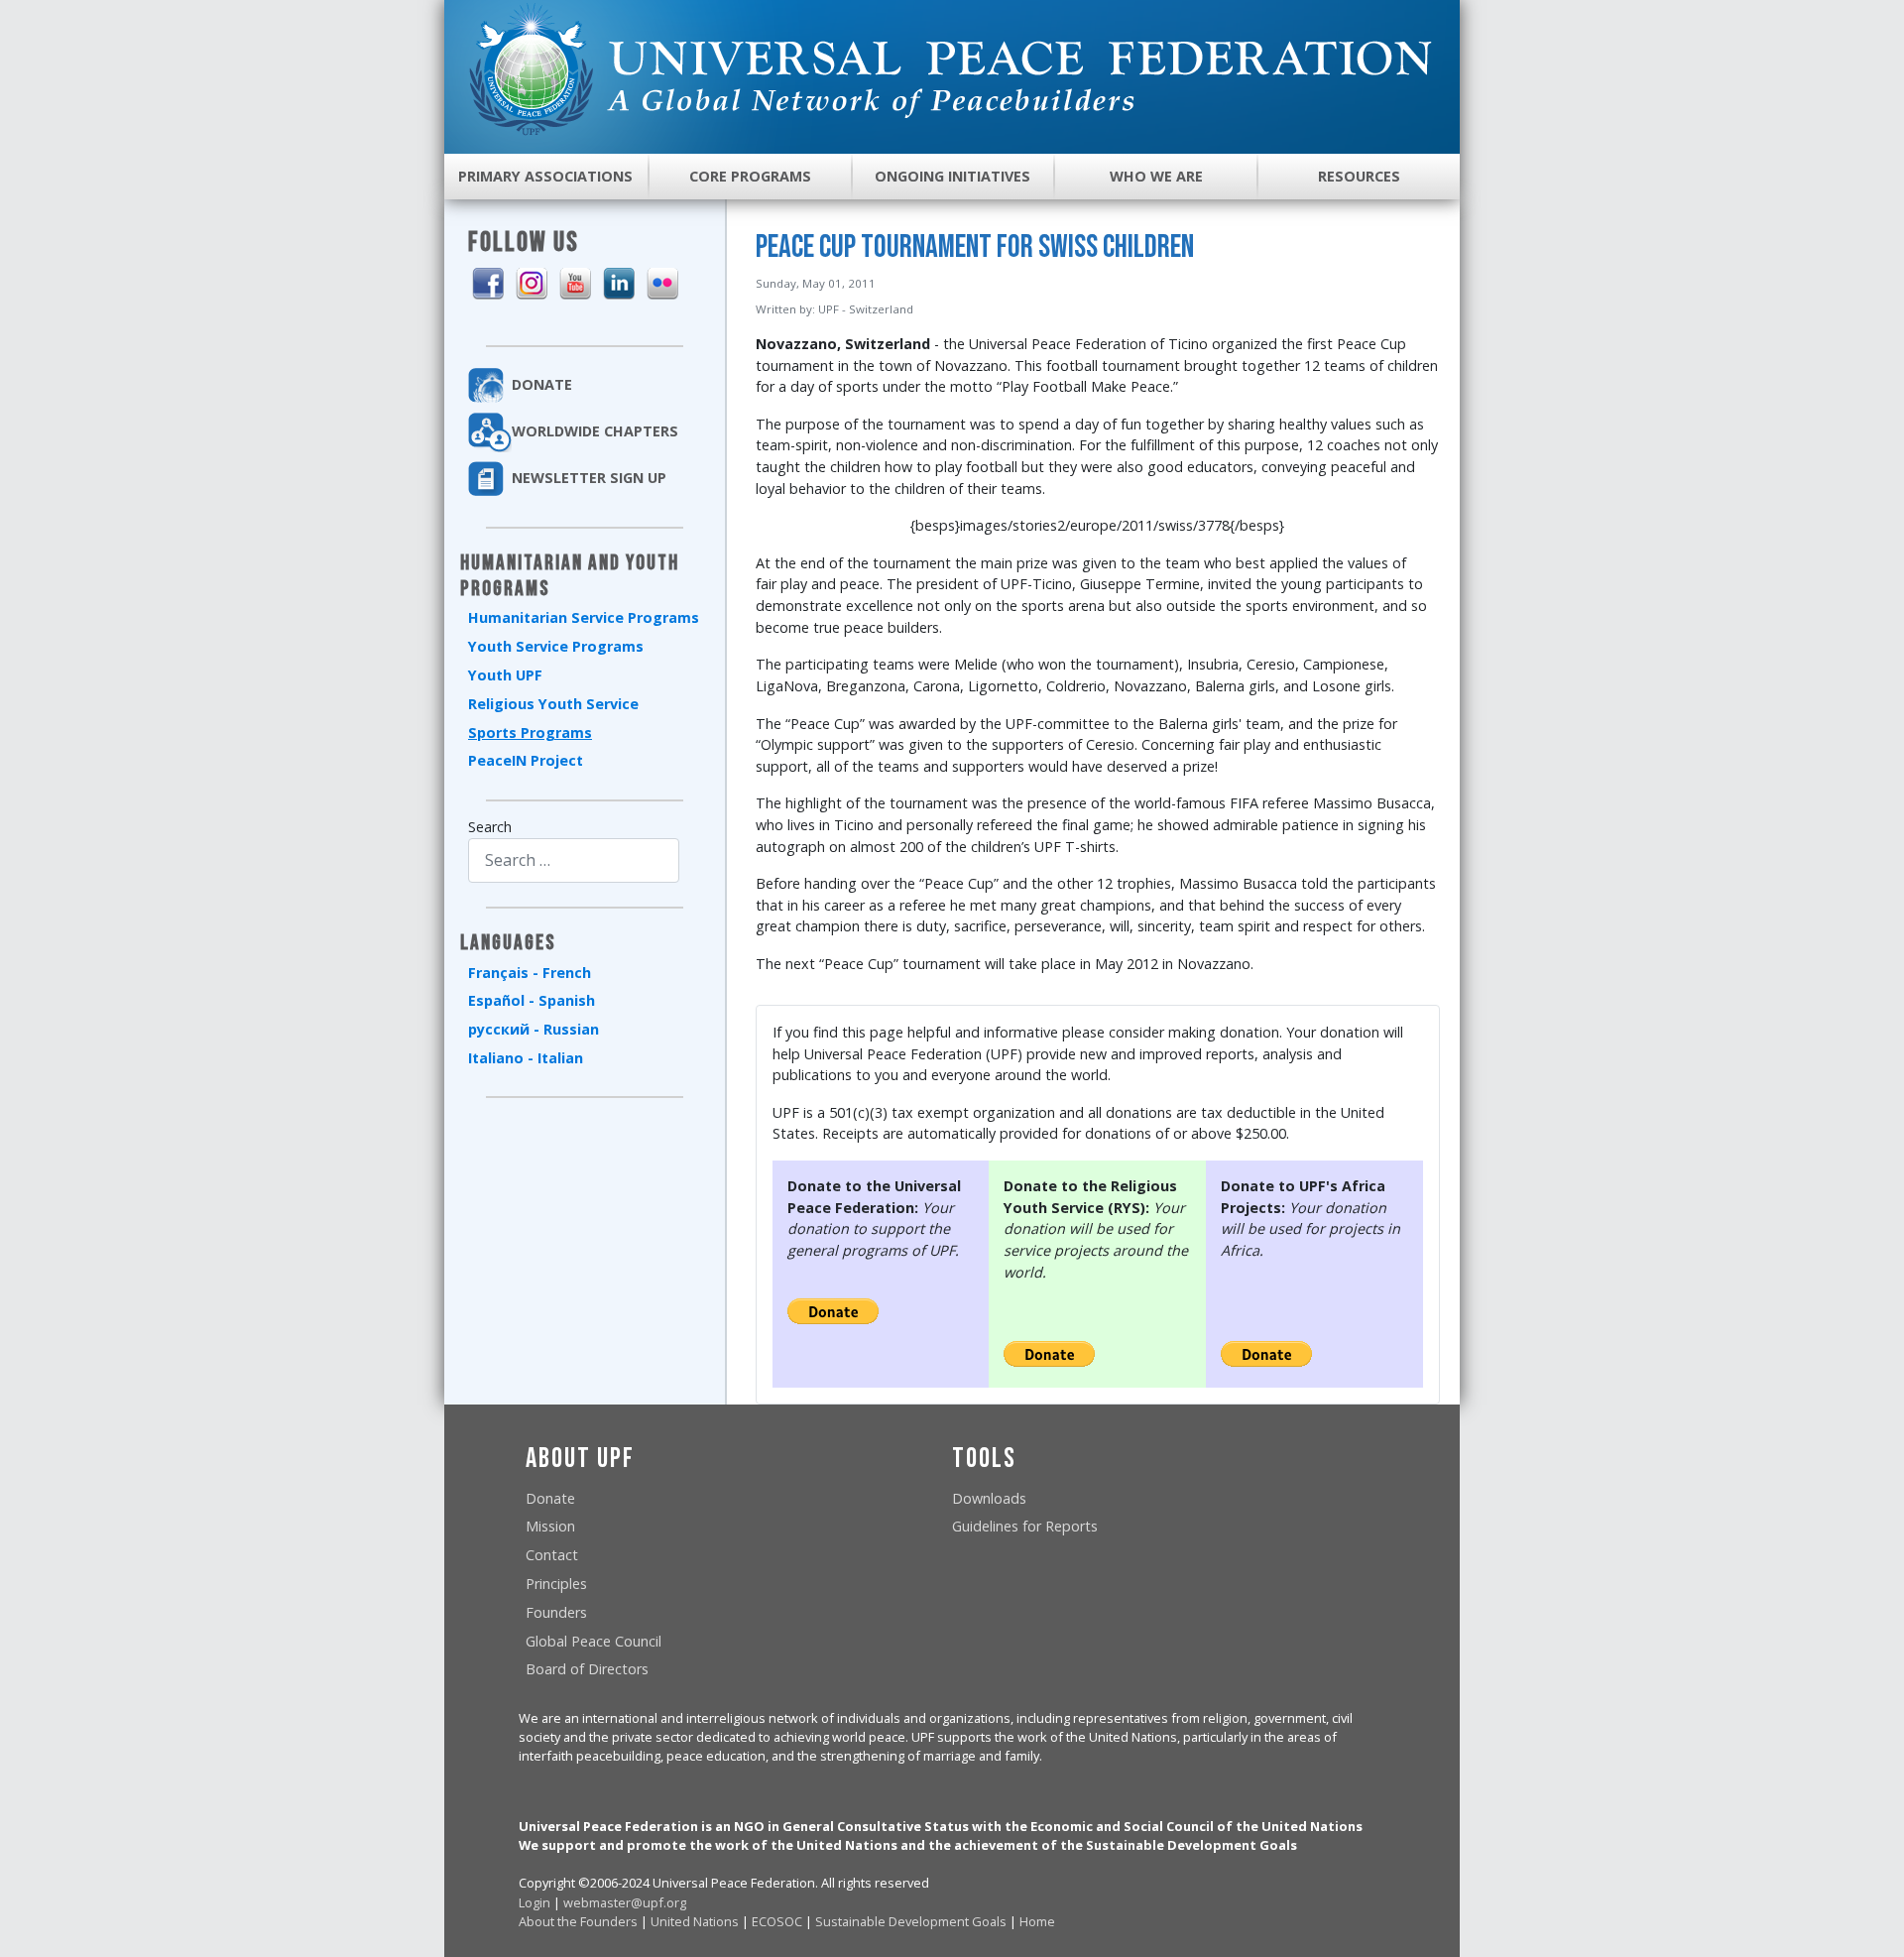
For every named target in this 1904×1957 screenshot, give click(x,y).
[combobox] (574, 860)
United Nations (695, 1921)
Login (535, 1902)
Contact (552, 1555)
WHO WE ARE (1156, 176)
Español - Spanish (532, 1000)
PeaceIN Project (526, 760)
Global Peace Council (594, 1641)
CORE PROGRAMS (750, 176)
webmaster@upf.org (625, 1902)
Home (1037, 1921)
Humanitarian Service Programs (584, 617)
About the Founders (578, 1921)
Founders (556, 1612)
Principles (556, 1584)
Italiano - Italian (526, 1058)
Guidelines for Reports (1025, 1526)
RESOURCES (1359, 176)
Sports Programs (530, 733)
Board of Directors (587, 1669)
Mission (550, 1526)
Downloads (989, 1498)
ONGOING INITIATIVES (952, 176)
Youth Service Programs (556, 646)
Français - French (530, 973)
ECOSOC (777, 1921)
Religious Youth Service (553, 704)
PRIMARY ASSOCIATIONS (545, 176)
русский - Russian (534, 1029)
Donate (550, 1498)
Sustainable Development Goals (911, 1921)
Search (490, 827)
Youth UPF (505, 675)
